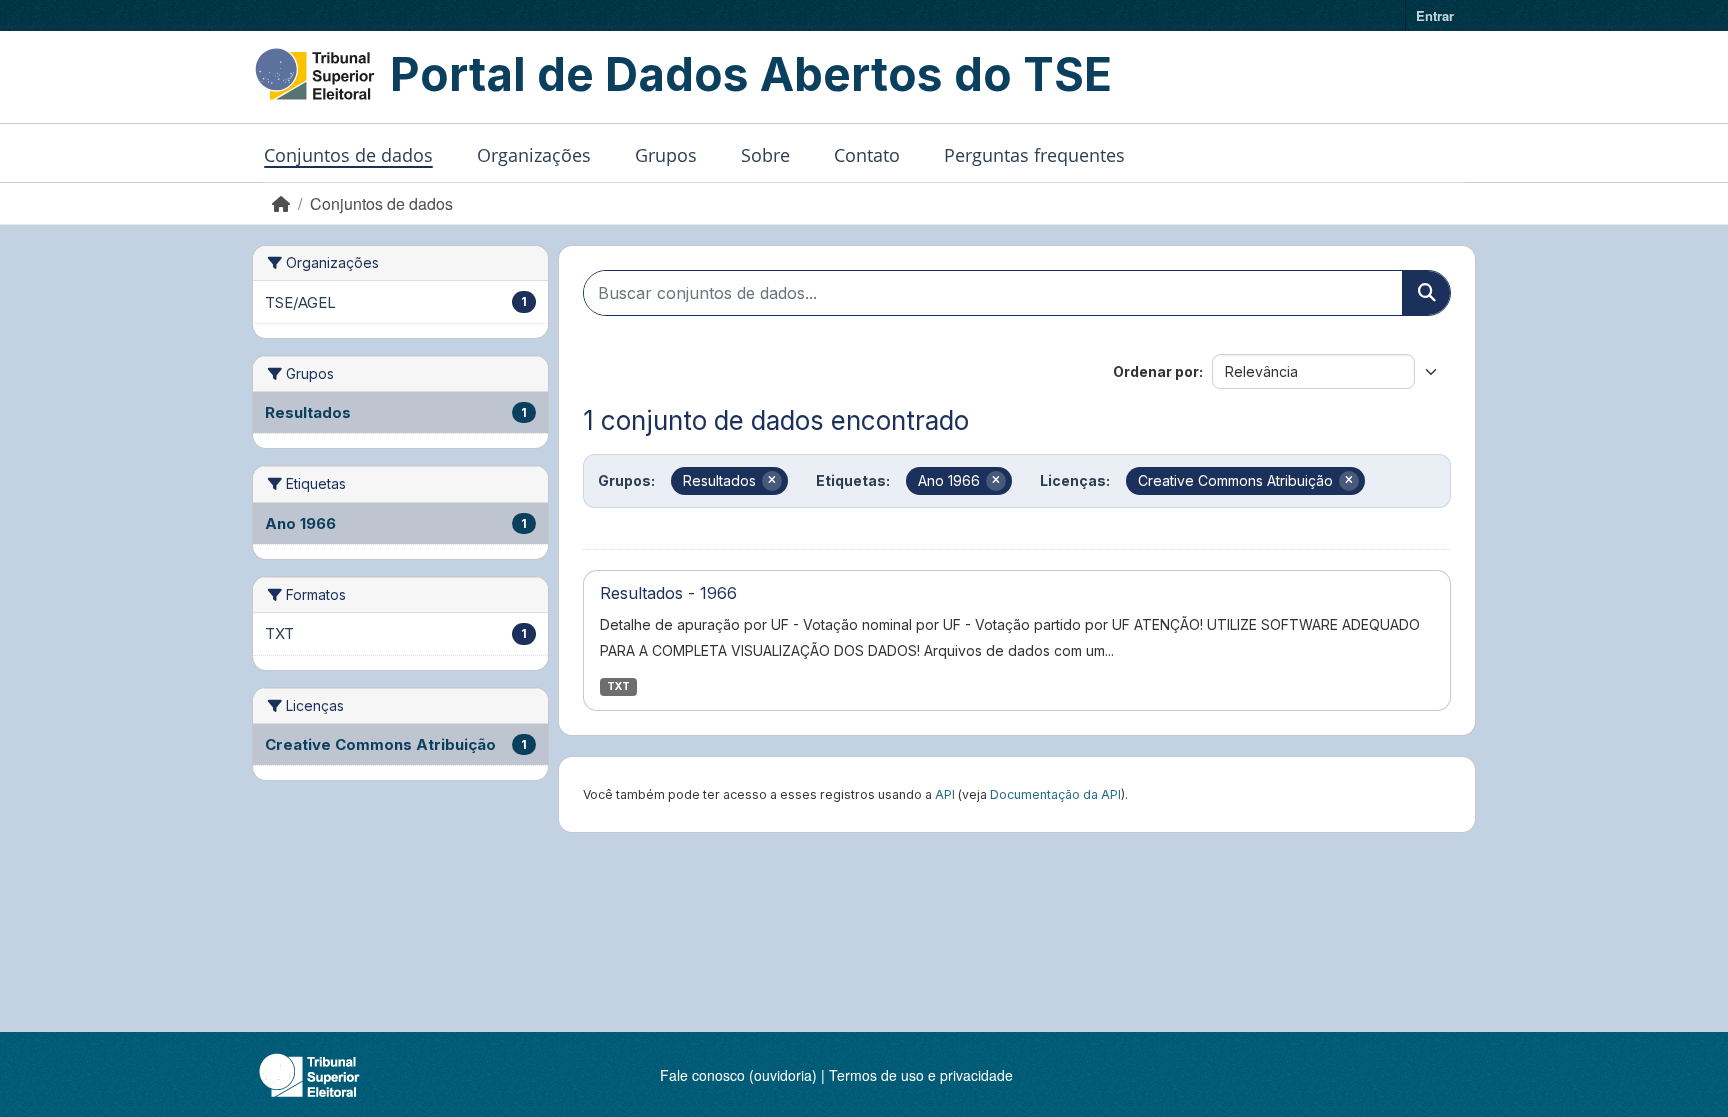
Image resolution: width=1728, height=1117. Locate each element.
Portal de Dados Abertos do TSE (751, 74)
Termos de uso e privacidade (921, 1075)
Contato (867, 155)
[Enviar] (1426, 293)
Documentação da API (1055, 794)
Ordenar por (1156, 371)
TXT (618, 686)
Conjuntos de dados (348, 155)
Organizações (534, 155)
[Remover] (772, 481)
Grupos (666, 155)
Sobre (765, 155)
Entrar (1435, 15)
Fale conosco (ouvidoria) (738, 1075)
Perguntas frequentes (1034, 155)
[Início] (281, 203)
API (945, 794)
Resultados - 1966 (668, 593)
